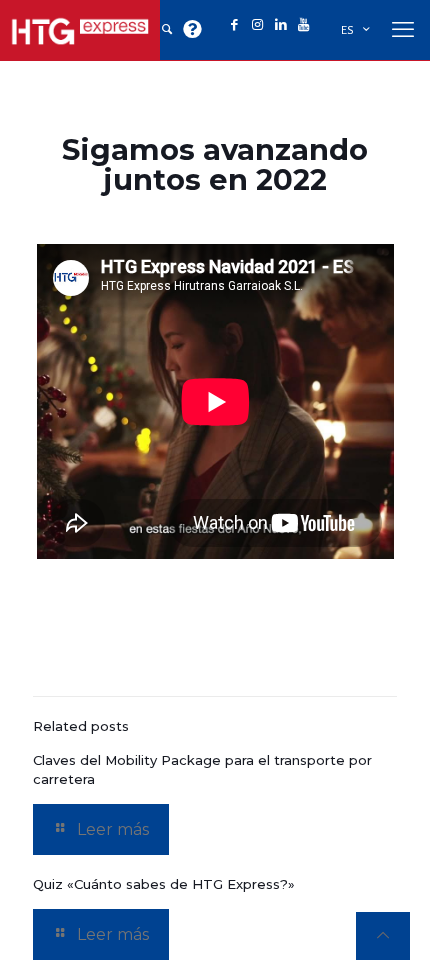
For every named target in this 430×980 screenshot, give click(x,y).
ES (347, 30)
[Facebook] (234, 25)
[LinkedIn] (280, 25)
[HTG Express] (80, 30)
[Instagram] (257, 25)
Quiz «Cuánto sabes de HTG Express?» (164, 884)
